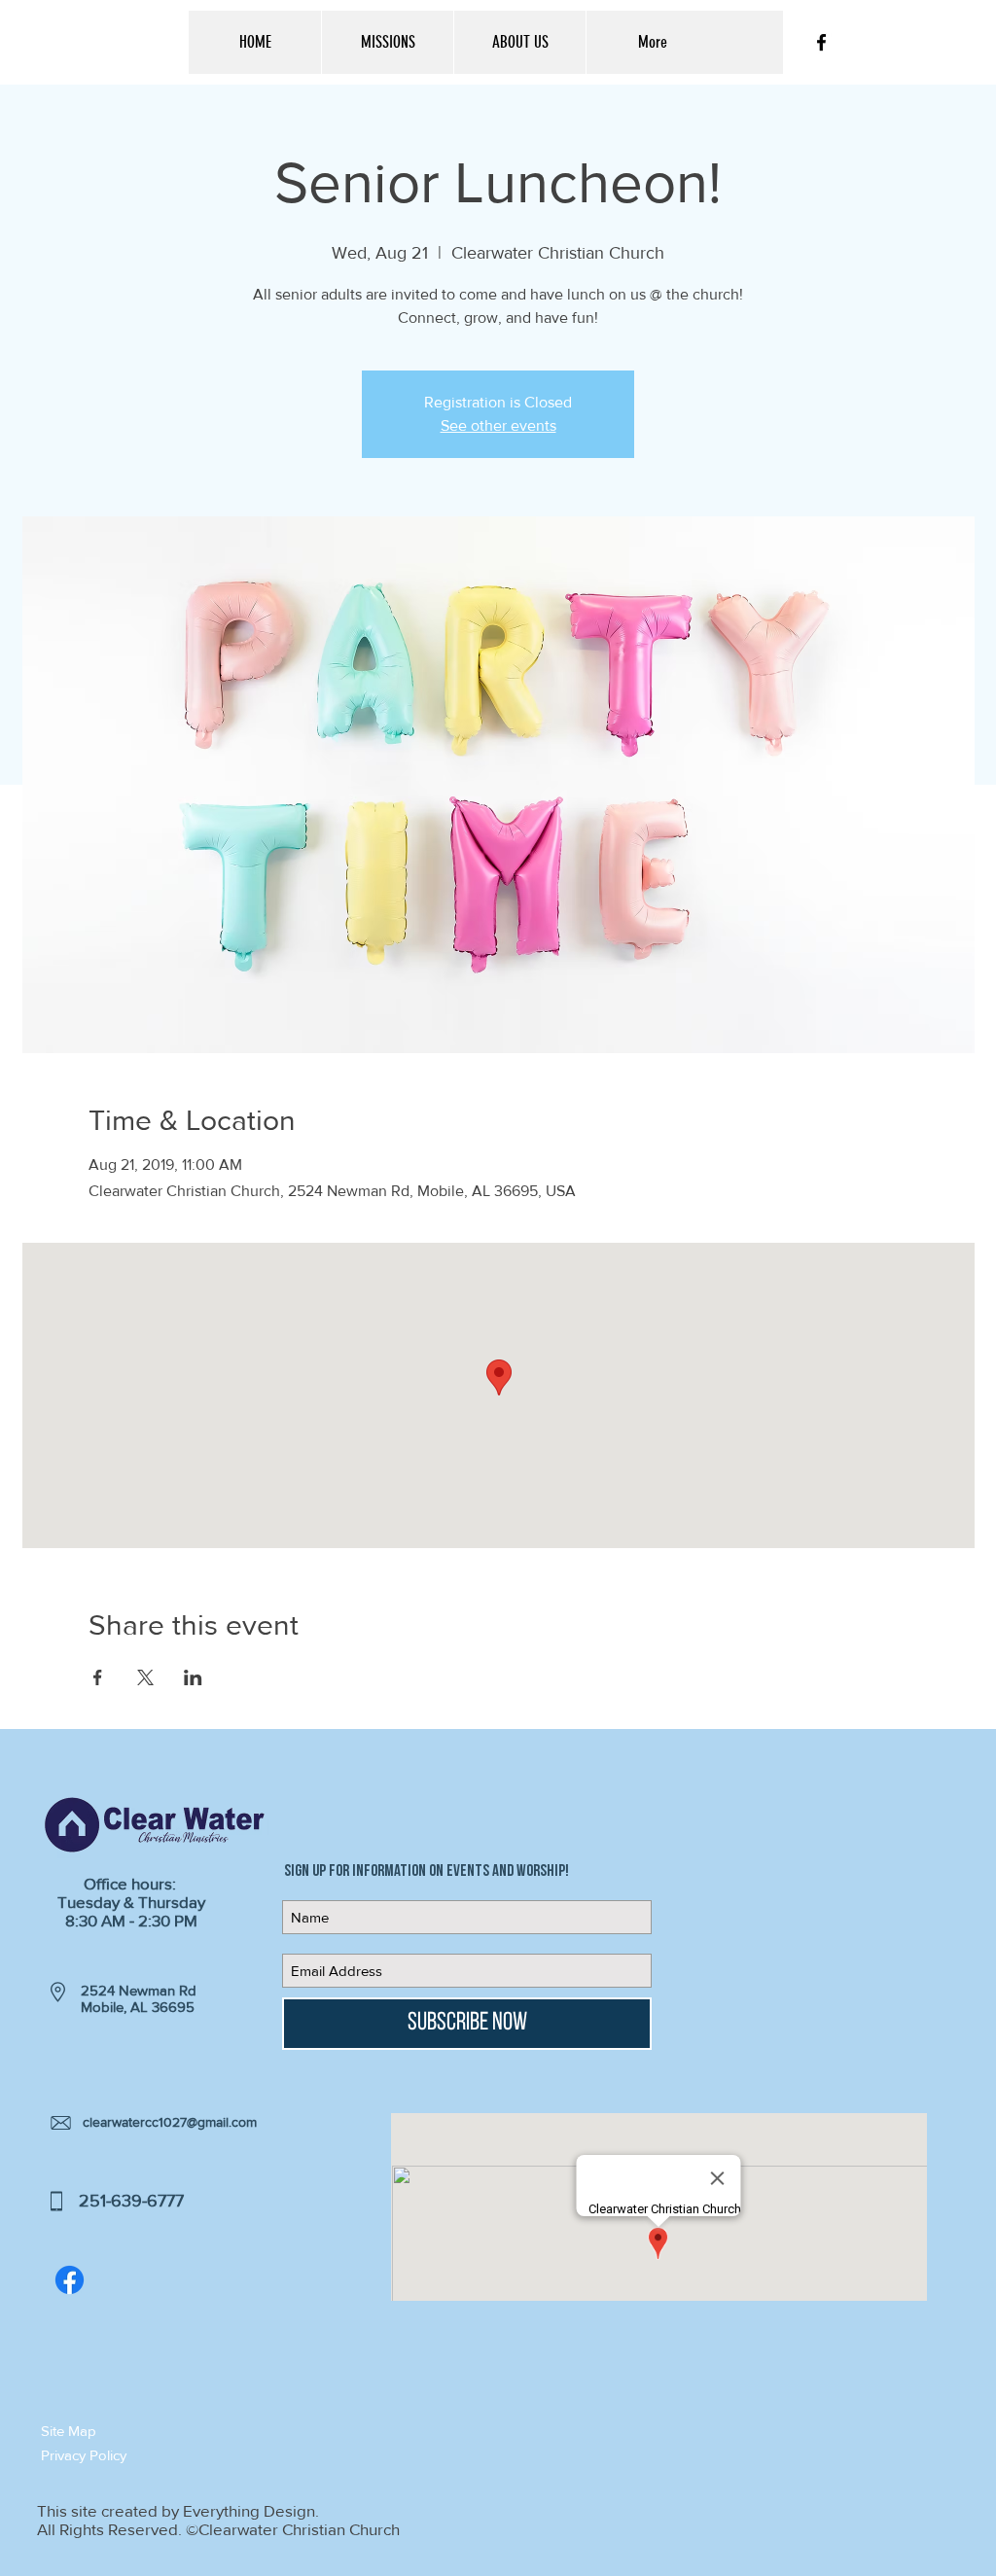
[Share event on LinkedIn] (193, 1677)
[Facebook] (70, 2280)
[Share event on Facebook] (98, 1677)
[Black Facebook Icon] (821, 42)
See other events (498, 425)
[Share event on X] (145, 1677)
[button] (110, 2431)
